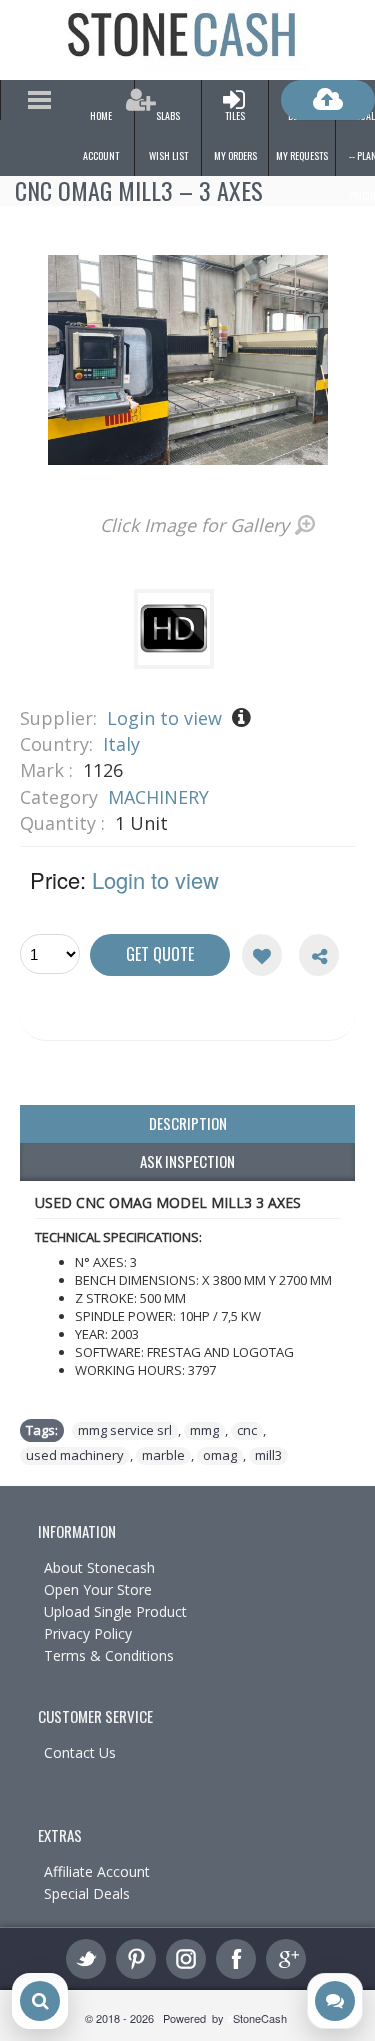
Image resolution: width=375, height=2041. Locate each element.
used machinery (75, 1455)
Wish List (168, 155)
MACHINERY (158, 797)
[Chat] (335, 2001)
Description (188, 1123)
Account (101, 155)
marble (163, 1455)
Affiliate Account (97, 1871)
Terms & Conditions (109, 1655)
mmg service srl (125, 1430)
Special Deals (87, 1893)
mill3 (268, 1455)
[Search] (40, 2001)
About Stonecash (99, 1567)
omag (220, 1455)
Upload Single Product (115, 1611)
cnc (247, 1430)
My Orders (235, 155)
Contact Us (80, 1752)
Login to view (164, 718)
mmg (204, 1430)
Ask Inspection (187, 1161)
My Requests (302, 155)
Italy (121, 744)
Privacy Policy (88, 1633)
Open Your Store (98, 1589)
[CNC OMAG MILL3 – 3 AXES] (177, 662)
